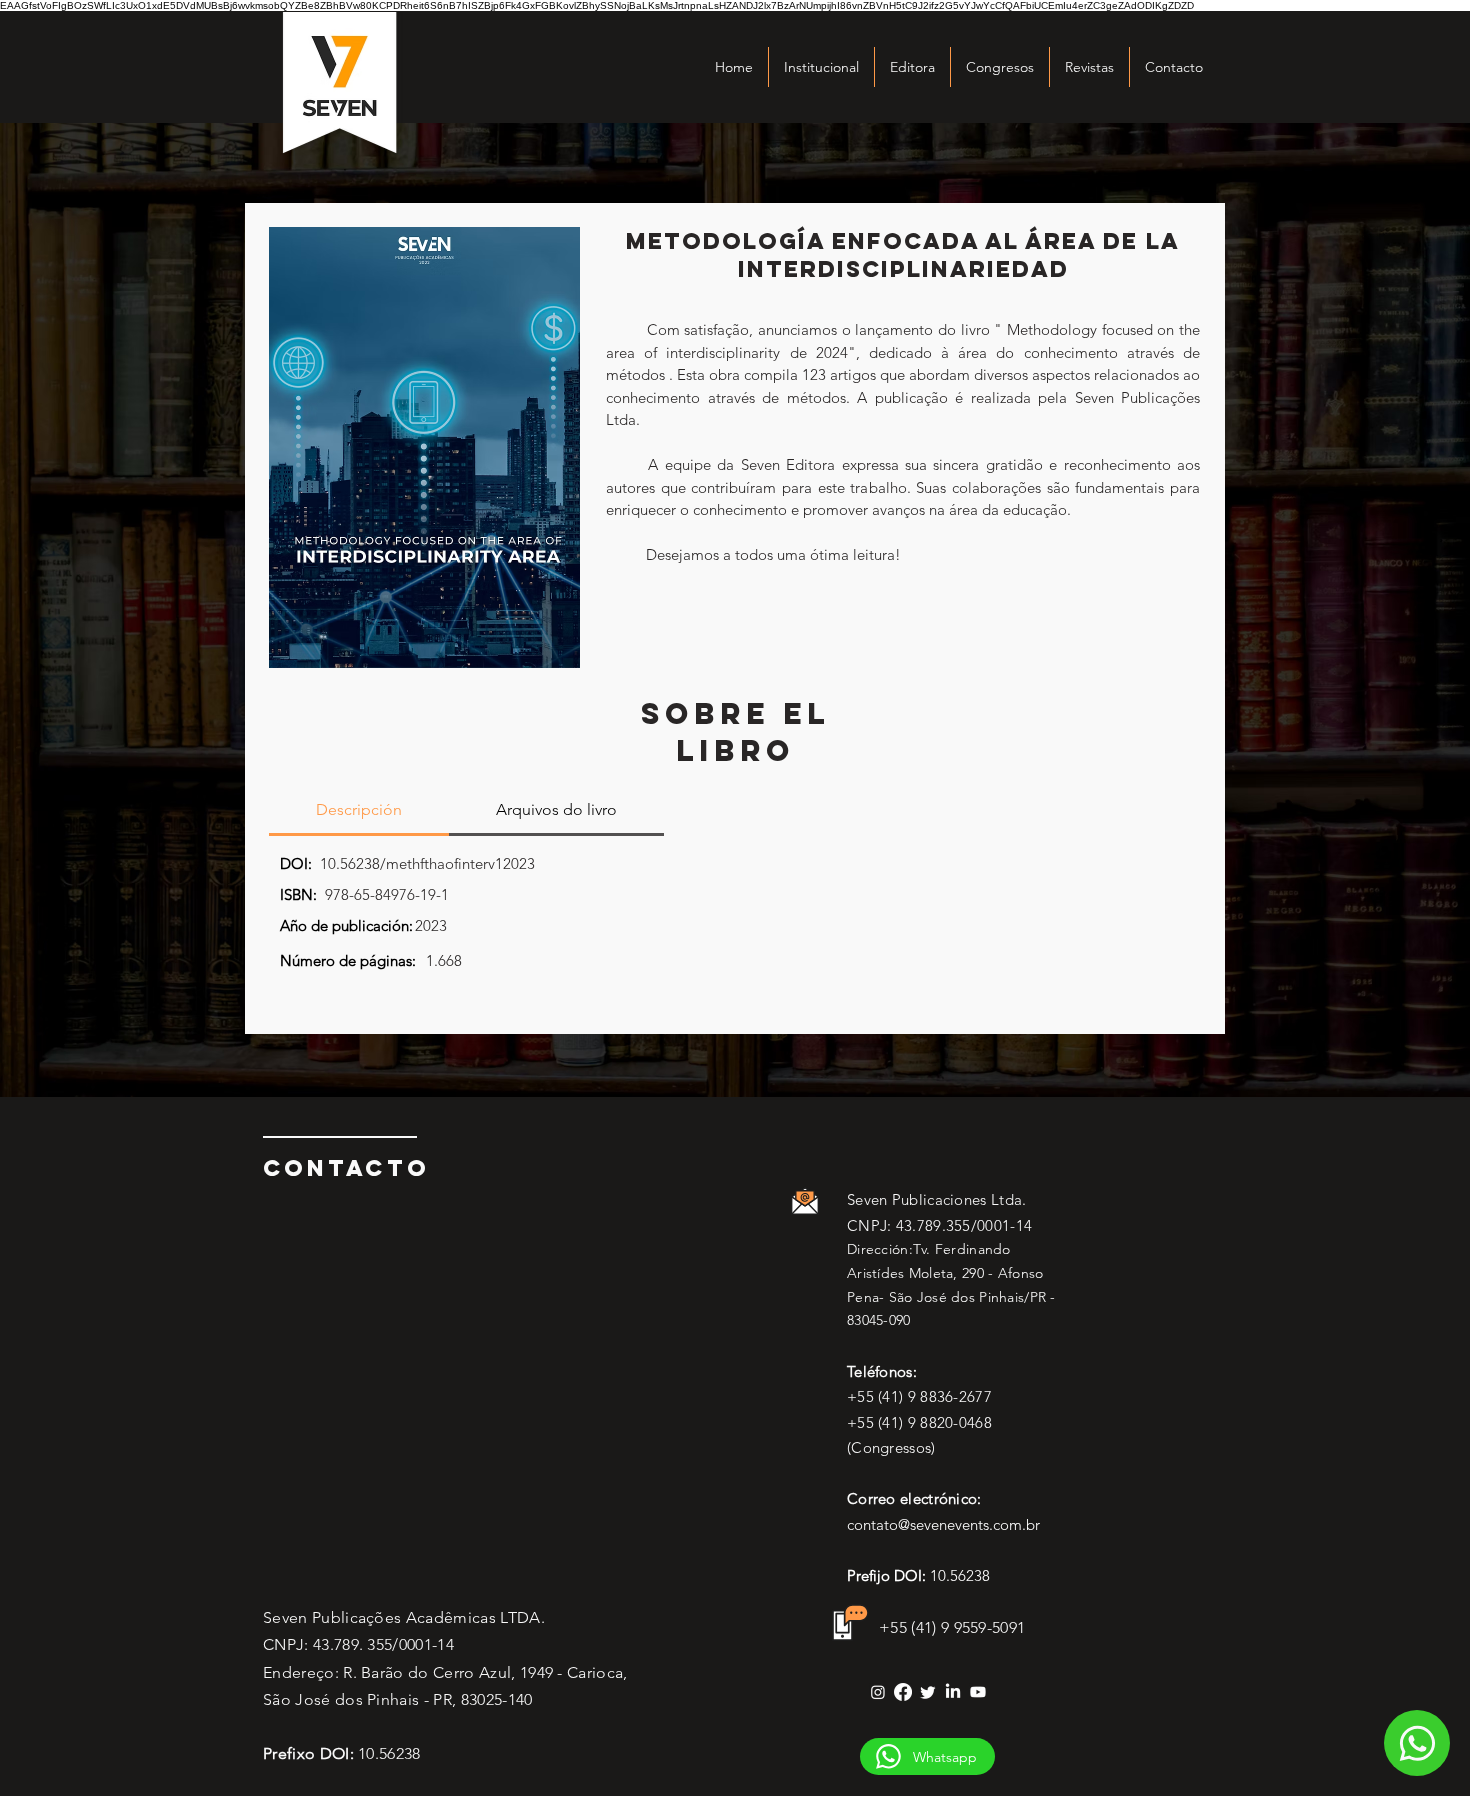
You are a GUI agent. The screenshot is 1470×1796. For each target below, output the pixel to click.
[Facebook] (903, 1692)
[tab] (359, 811)
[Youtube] (978, 1692)
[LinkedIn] (953, 1692)
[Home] (1417, 1743)
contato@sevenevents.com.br (943, 1524)
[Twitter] (928, 1692)
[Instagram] (878, 1692)
